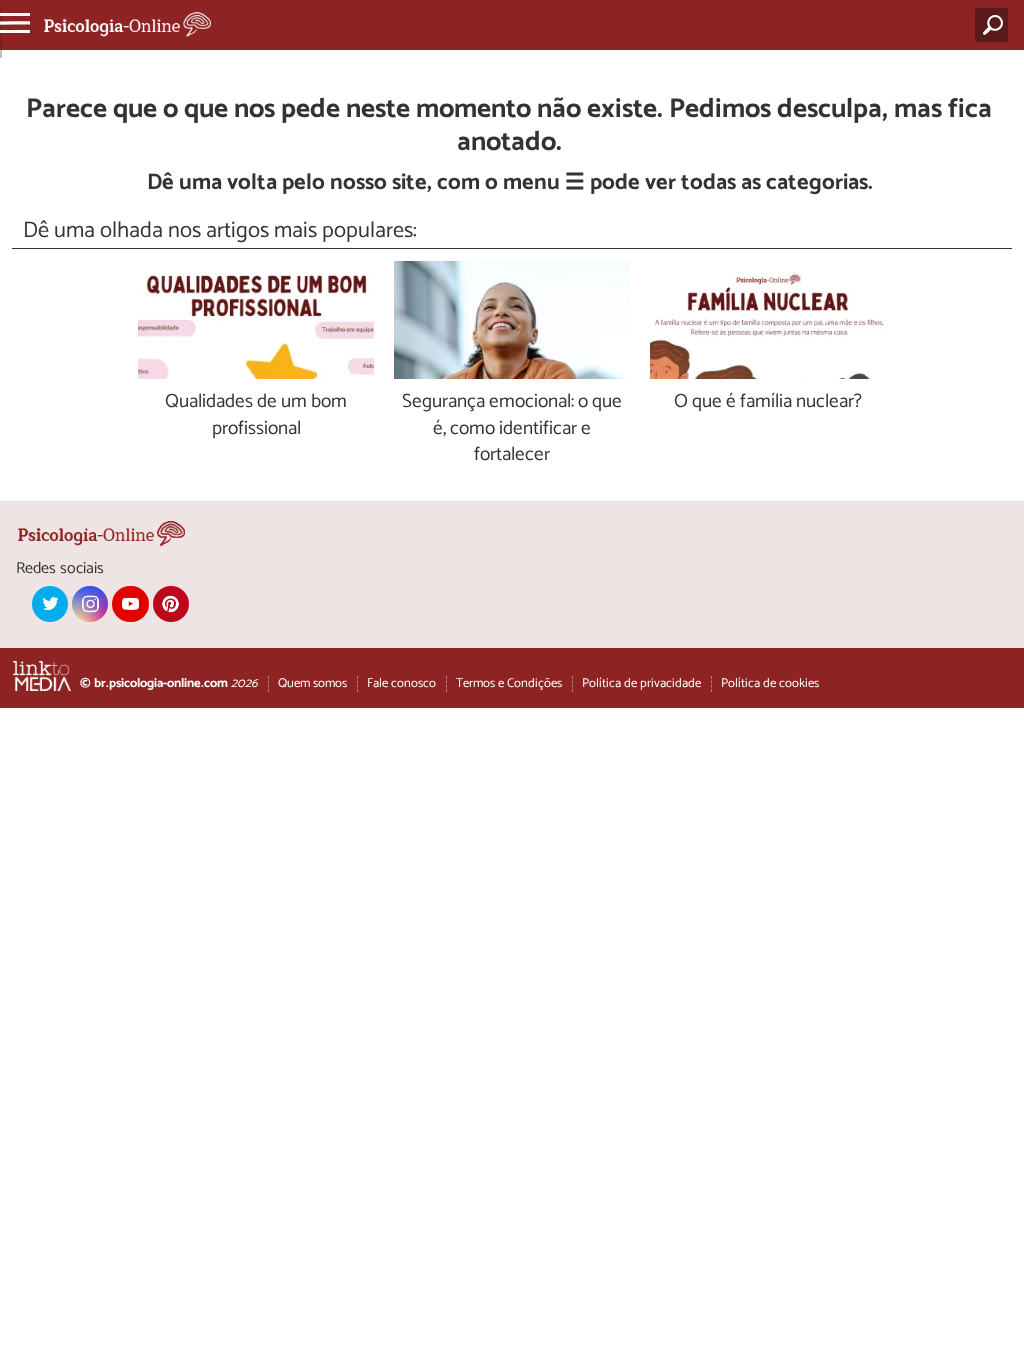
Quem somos (312, 683)
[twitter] (50, 604)
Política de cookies (770, 683)
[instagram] (90, 604)
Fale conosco (401, 683)
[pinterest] (171, 604)
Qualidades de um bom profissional (256, 416)
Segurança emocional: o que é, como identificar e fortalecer (512, 429)
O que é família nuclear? (768, 402)
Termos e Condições (509, 683)
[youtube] (130, 604)
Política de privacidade (641, 683)
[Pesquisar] (995, 25)
